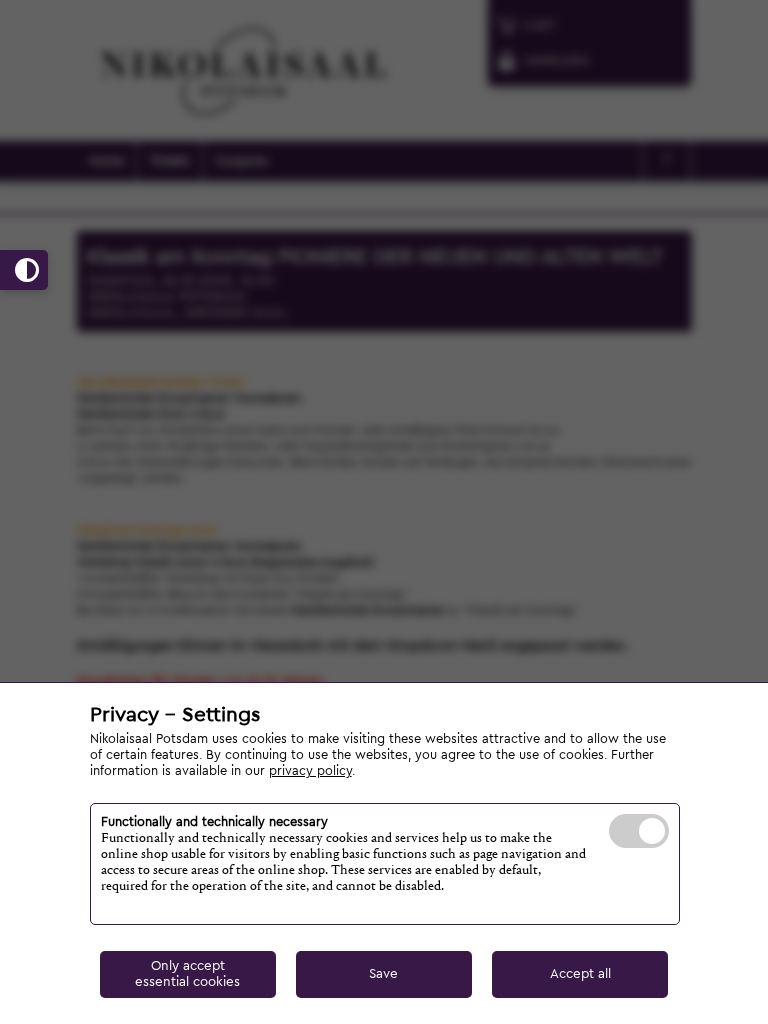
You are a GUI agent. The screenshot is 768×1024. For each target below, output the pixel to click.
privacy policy (310, 771)
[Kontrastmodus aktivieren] (24, 270)
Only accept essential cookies (187, 973)
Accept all (580, 974)
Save (383, 974)
